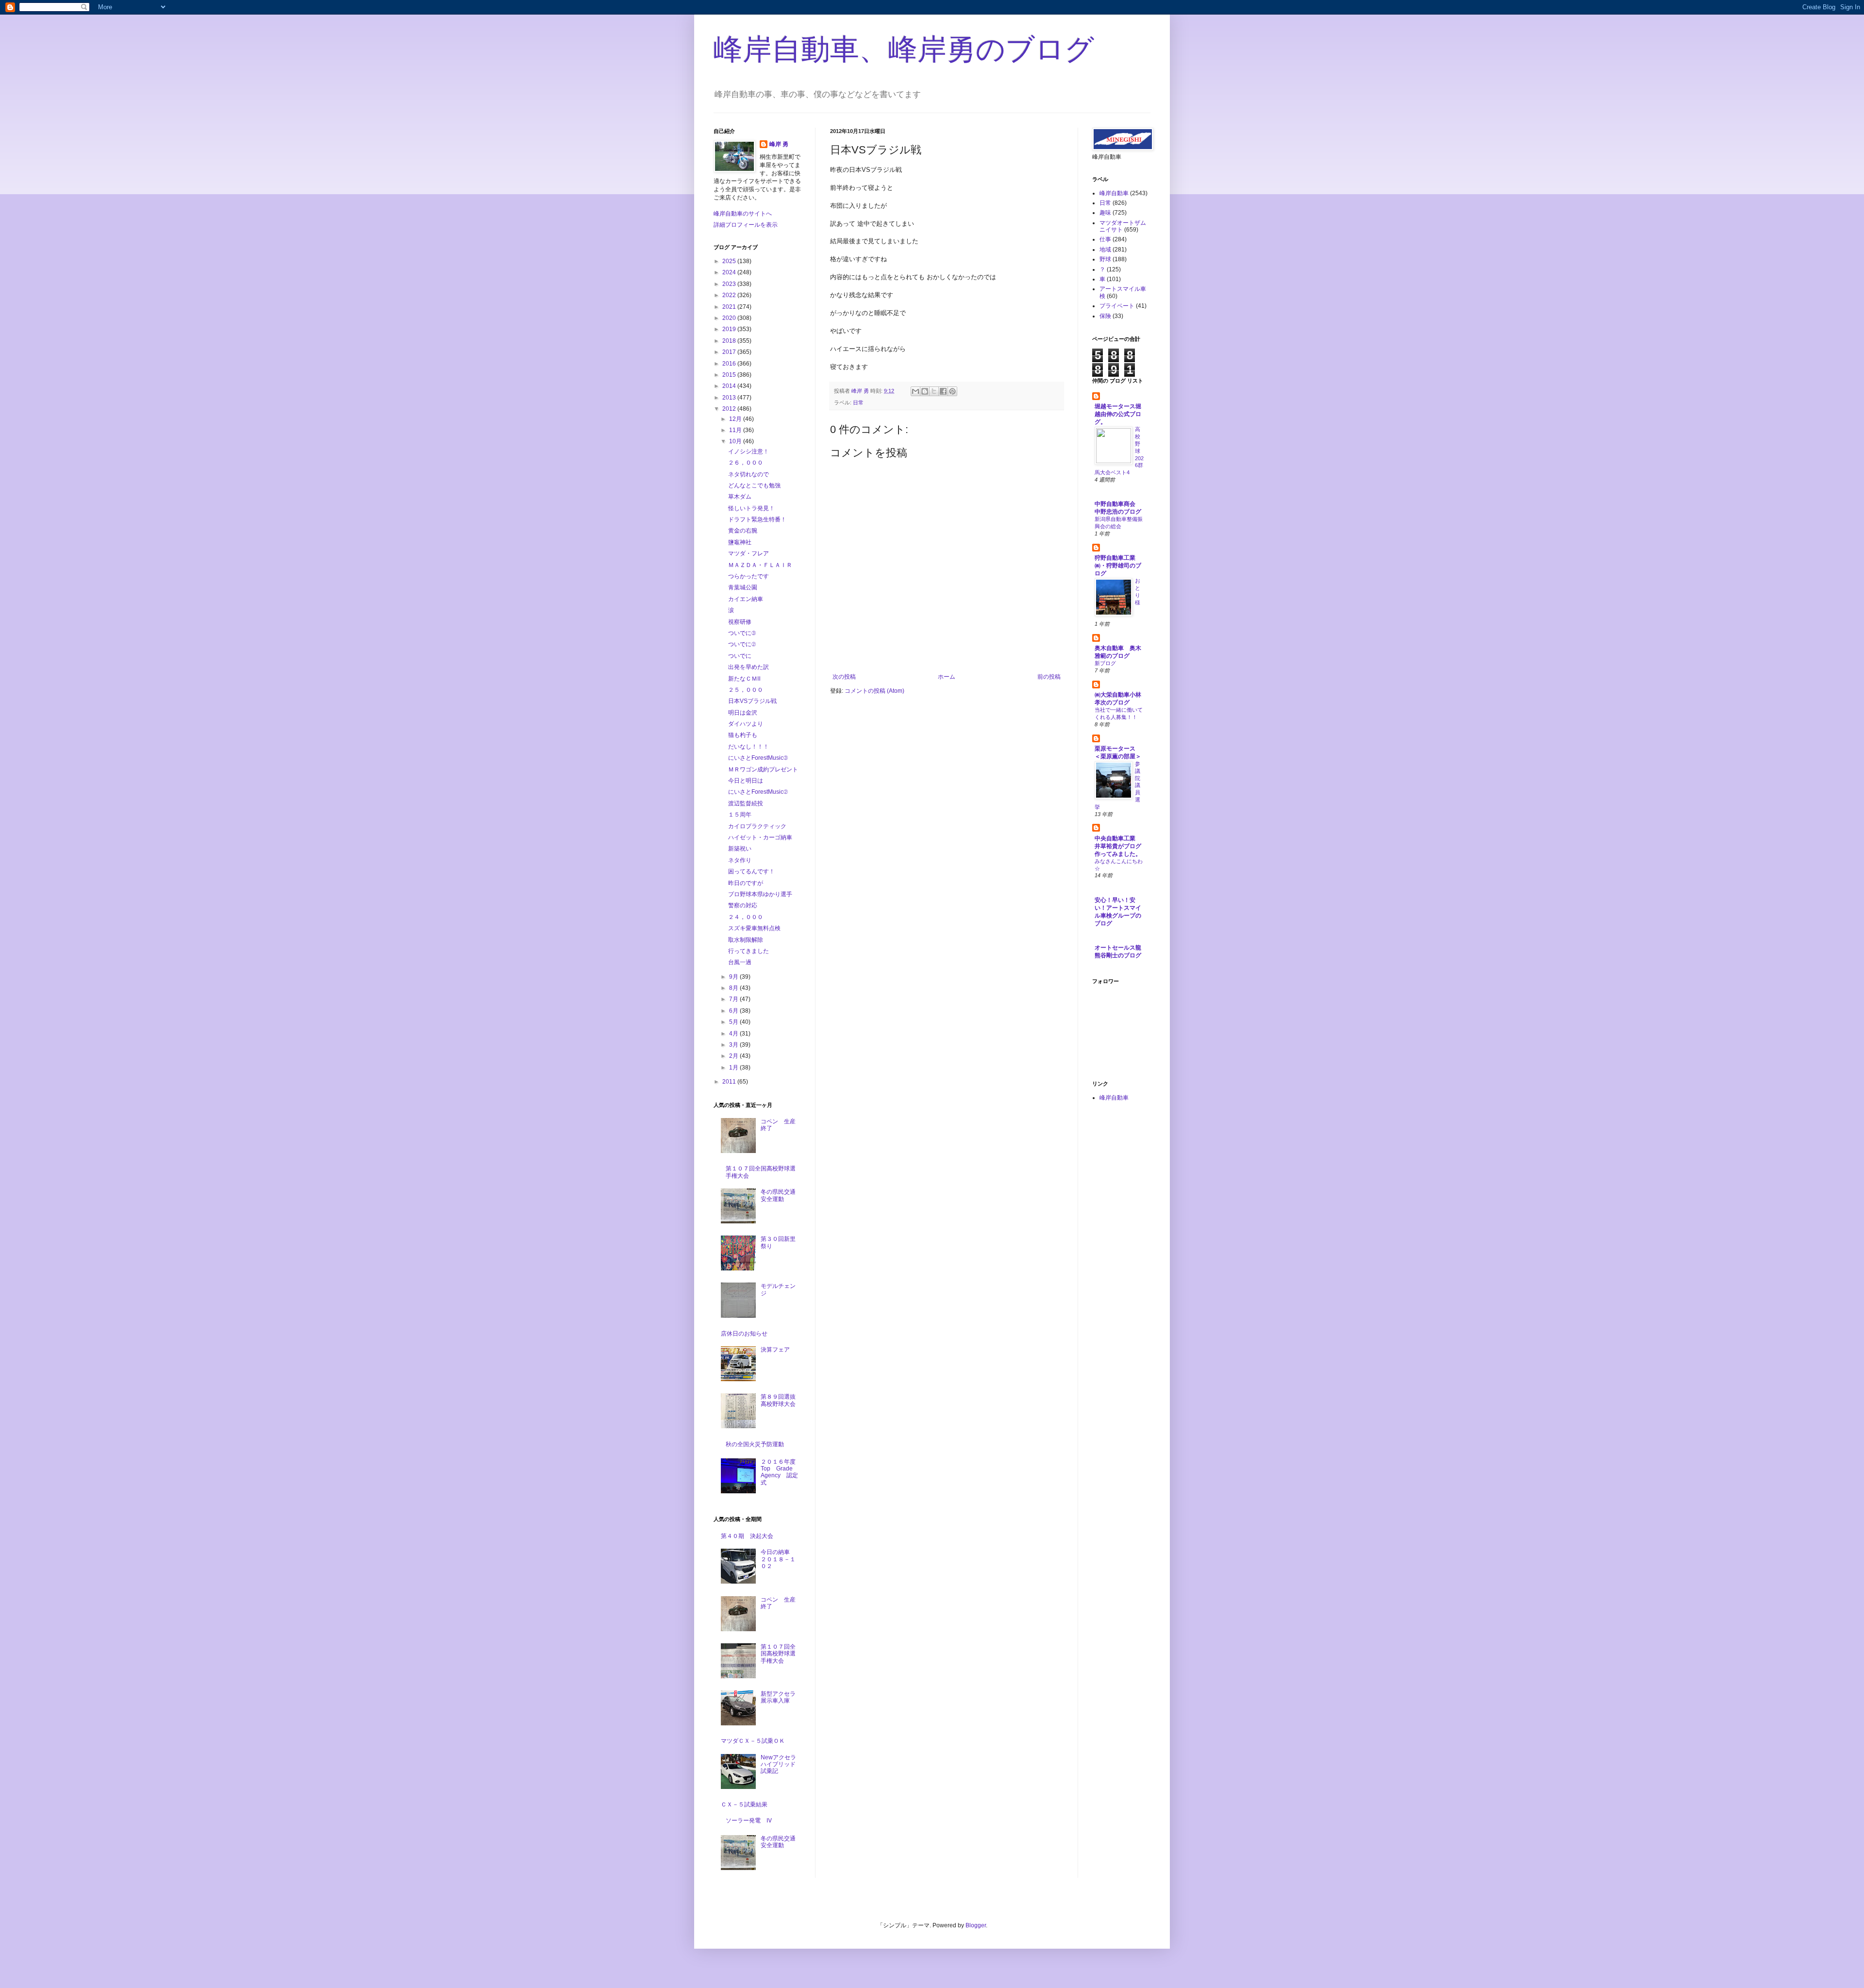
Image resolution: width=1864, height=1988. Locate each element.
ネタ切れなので (749, 474)
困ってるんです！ (751, 871)
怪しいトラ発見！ (751, 508)
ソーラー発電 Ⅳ (749, 1821)
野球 (1105, 259)
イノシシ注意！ (749, 451)
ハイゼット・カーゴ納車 (760, 837)
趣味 (1105, 213)
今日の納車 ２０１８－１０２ (778, 1559)
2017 (730, 352)
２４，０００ (746, 917)
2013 (730, 398)
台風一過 (740, 962)
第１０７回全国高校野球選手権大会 (778, 1654)
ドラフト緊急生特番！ (757, 519)
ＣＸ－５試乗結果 (744, 1804)
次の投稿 (844, 677)
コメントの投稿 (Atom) (874, 691)
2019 (730, 329)
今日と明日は (746, 781)
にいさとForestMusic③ (758, 758)
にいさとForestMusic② (758, 792)
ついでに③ (742, 633)
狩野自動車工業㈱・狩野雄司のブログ (1118, 566)
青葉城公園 (743, 587)
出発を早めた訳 (749, 667)
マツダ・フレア (749, 553)
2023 (730, 284)
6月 (734, 1011)
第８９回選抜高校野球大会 (778, 1400)
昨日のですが (746, 883)
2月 (734, 1056)
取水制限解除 (746, 940)
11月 (736, 430)
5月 (734, 1022)
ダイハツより (746, 724)
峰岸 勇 (779, 144)
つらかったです (749, 576)
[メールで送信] (915, 391)
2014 (730, 386)
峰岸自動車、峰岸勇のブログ (904, 49)
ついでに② (742, 644)
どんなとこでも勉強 (754, 485)
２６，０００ (746, 463)
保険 (1105, 316)
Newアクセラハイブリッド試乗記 (778, 1764)
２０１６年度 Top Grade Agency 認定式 (781, 1472)
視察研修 (740, 622)
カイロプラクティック (757, 826)
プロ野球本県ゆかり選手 (760, 894)
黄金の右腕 (743, 531)
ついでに (740, 656)
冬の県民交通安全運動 (778, 1195)
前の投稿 (1049, 677)
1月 (734, 1068)
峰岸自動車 (1114, 193)
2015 (730, 375)
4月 (734, 1034)
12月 (736, 419)
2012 (730, 409)
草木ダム (740, 497)
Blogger (976, 1925)
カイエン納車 (746, 599)
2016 (730, 364)
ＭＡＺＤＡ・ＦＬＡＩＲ (760, 565)
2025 (730, 261)
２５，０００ (746, 690)
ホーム (947, 677)
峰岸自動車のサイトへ (743, 214)
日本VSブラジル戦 (752, 701)
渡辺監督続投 (746, 803)
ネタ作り (740, 860)
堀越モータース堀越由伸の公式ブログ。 (1118, 414)
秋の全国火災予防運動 (755, 1444)
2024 (730, 272)
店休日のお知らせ (744, 1334)
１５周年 (740, 815)
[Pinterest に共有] (952, 391)
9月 (734, 977)
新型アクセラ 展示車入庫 (781, 1697)
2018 (730, 341)
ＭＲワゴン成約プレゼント (763, 769)
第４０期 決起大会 (747, 1536)
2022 (730, 295)
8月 (734, 988)
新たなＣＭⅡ (744, 679)
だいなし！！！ (749, 747)
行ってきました (749, 951)
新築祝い (740, 849)
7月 (734, 999)
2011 (730, 1082)
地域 (1105, 250)
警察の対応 (743, 905)
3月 (734, 1045)
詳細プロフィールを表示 (746, 225)
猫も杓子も (743, 735)
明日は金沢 (743, 713)
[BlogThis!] (925, 391)
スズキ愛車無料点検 (754, 928)
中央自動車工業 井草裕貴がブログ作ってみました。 (1118, 846)
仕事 (1105, 239)
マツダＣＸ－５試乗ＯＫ (753, 1741)
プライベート (1117, 306)
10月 (736, 441)
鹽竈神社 (740, 542)
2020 (730, 318)
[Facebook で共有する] (943, 391)
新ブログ (1105, 663)
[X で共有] (934, 391)
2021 (730, 307)
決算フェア (775, 1350)
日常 (858, 402)
